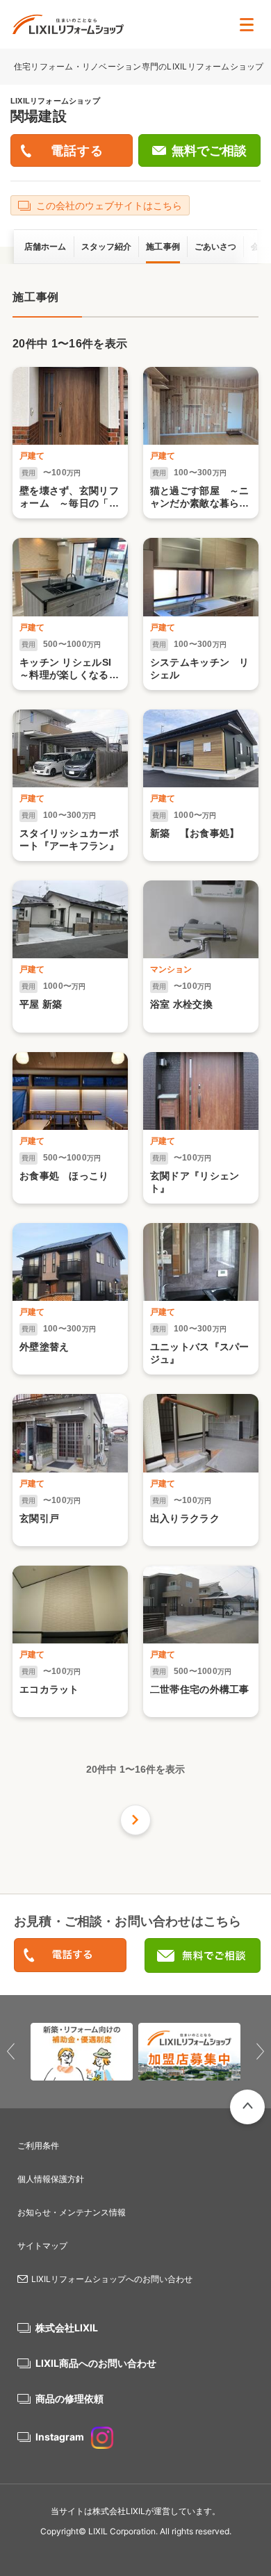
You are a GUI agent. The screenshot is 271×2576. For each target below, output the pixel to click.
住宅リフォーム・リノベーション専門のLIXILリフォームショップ (140, 66)
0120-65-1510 (70, 1956)
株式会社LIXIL (67, 2328)
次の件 (135, 1820)
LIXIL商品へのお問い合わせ (96, 2363)
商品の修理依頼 (69, 2398)
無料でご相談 (209, 151)
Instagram (60, 2437)
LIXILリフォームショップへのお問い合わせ (112, 2279)
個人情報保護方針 (51, 2179)
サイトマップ (42, 2246)
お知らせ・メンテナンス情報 (72, 2212)
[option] (82, 2052)
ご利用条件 (38, 2146)
